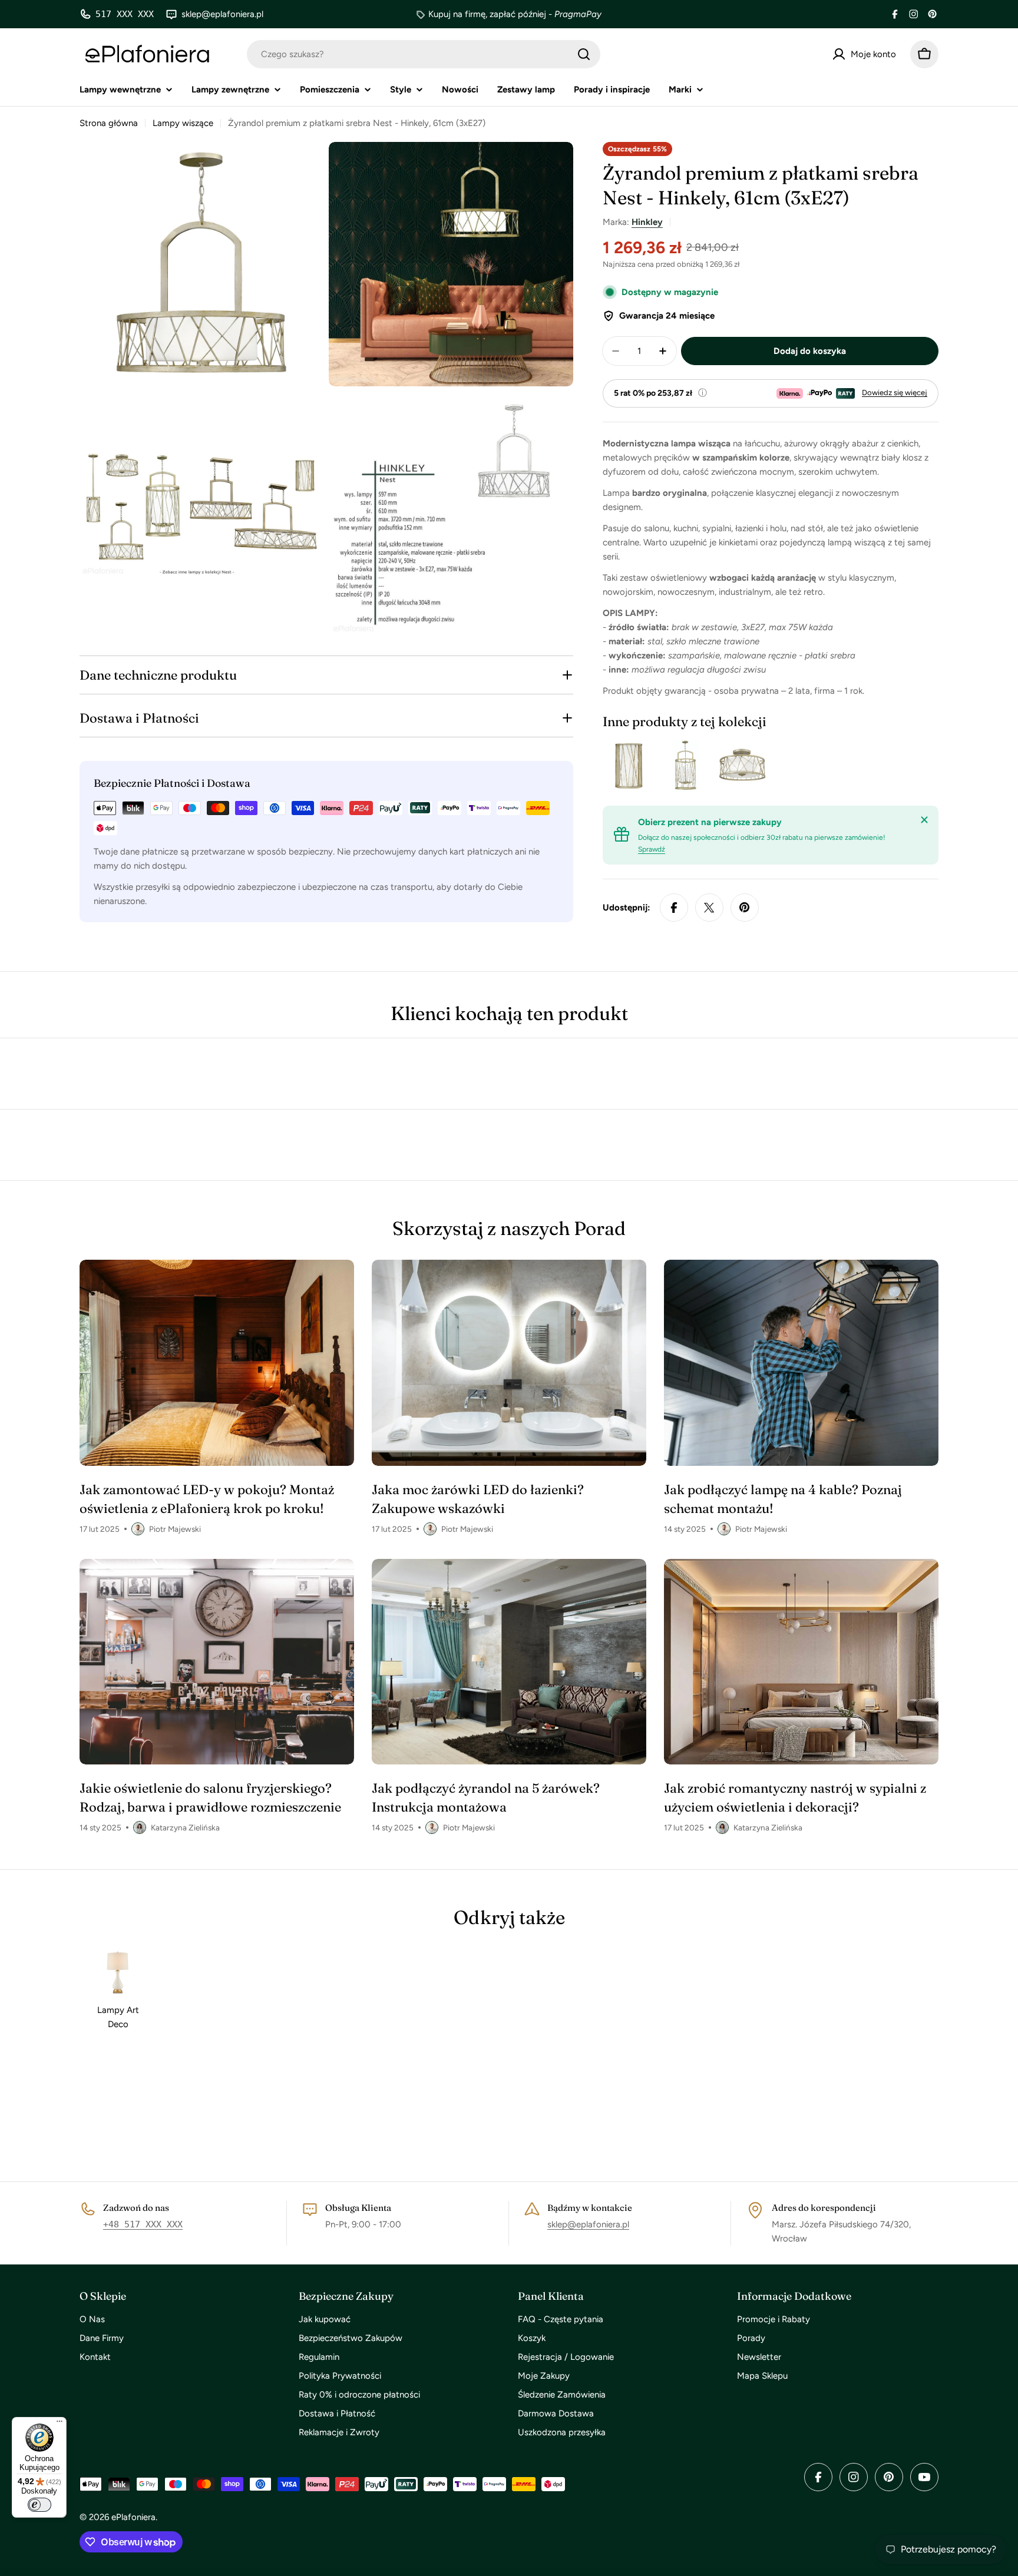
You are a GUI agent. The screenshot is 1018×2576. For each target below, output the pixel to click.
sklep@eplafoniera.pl (588, 2224)
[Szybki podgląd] (637, 766)
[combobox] (424, 54)
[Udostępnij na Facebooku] (674, 908)
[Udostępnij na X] (709, 908)
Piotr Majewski (175, 1529)
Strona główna (109, 123)
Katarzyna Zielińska (185, 1827)
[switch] (39, 2505)
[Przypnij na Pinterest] (745, 908)
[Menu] (60, 2424)
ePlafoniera (133, 2517)
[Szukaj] (584, 54)
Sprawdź (652, 849)
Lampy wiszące (183, 123)
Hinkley (647, 222)
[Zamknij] (924, 820)
